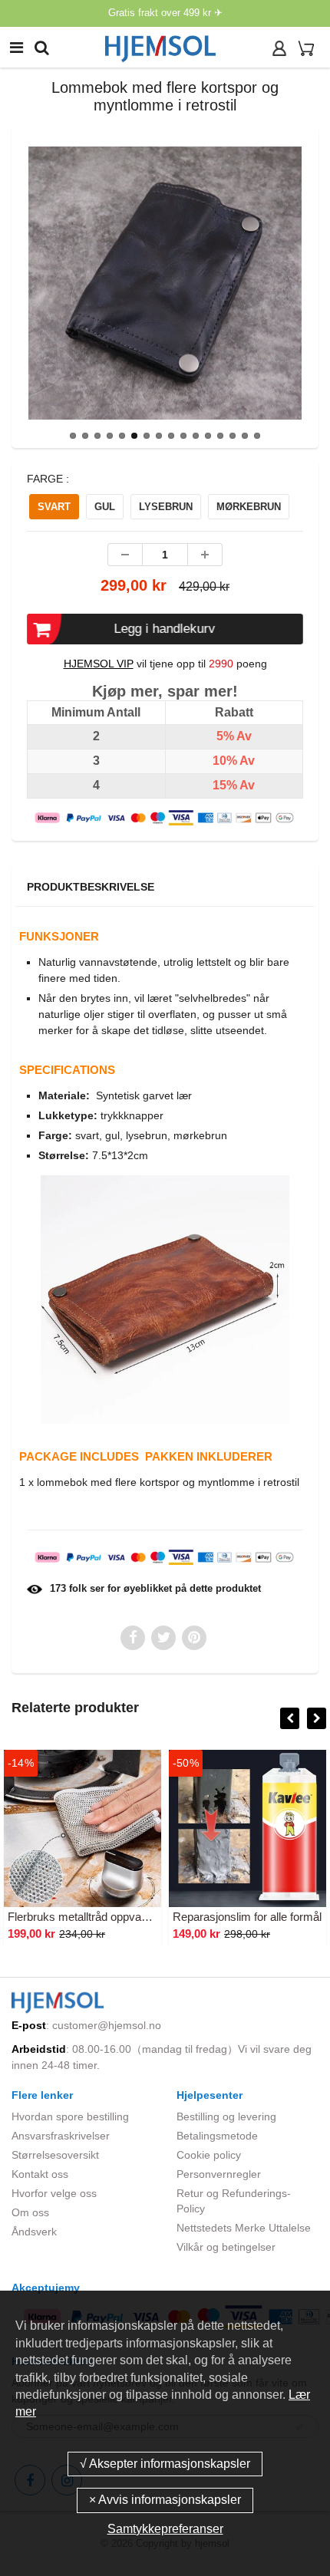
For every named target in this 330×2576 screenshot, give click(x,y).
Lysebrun (166, 507)
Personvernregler (219, 2174)
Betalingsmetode (217, 2136)
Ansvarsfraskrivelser (61, 2136)
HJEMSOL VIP (99, 664)
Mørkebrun (249, 507)
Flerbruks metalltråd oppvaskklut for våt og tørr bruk (137, 1917)
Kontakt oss (40, 2174)
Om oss (30, 2212)
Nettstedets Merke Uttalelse (244, 2228)
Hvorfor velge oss (54, 2193)
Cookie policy (209, 2155)
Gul (105, 507)
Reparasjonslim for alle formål (247, 1917)
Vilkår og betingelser (226, 2247)
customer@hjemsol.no (107, 2025)
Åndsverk (34, 2232)
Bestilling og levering (226, 2116)
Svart (54, 507)
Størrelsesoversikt (55, 2155)
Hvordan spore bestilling (70, 2116)
